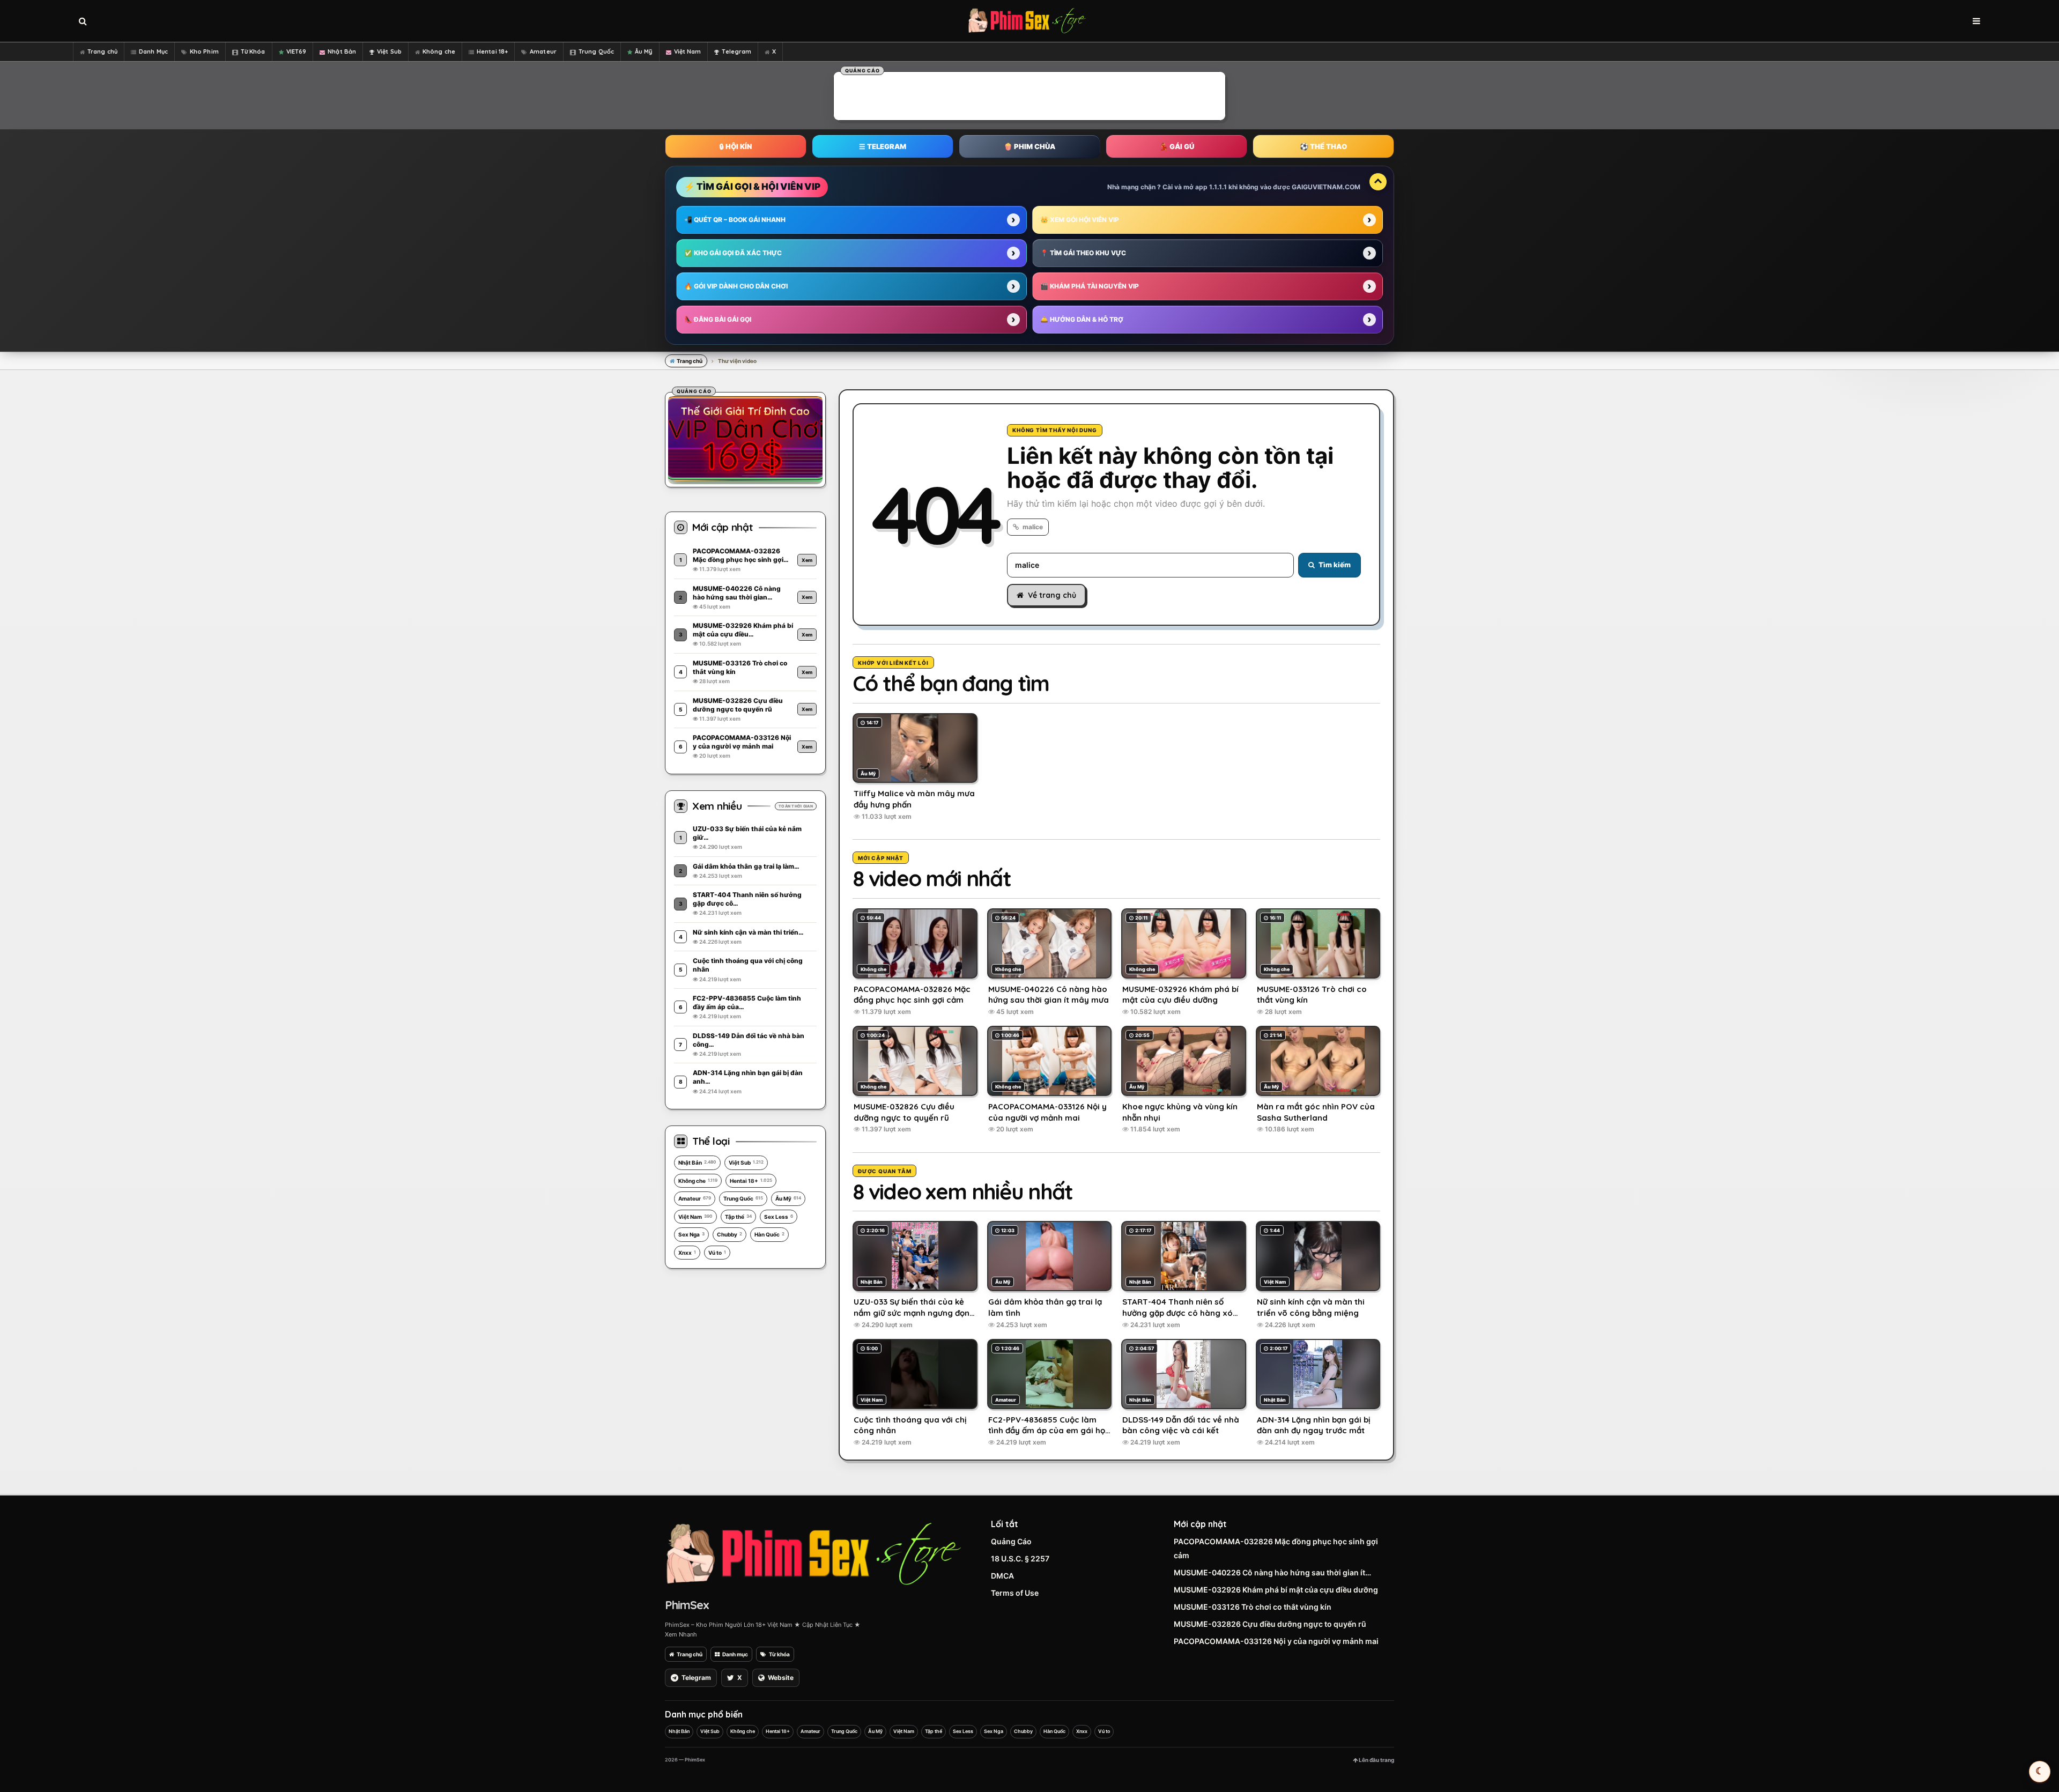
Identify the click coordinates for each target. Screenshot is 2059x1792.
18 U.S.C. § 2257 (1020, 1558)
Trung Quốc (596, 51)
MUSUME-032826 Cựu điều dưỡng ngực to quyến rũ (1270, 1624)
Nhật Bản (342, 51)
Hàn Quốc (769, 1234)
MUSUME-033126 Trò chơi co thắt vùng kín (1253, 1607)
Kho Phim (204, 51)
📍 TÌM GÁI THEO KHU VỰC (1083, 253)
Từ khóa (779, 1654)
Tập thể (738, 1217)
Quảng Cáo (1011, 1541)
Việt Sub (389, 51)
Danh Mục (153, 51)
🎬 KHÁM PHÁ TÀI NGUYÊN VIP (1090, 286)
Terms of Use (1015, 1593)
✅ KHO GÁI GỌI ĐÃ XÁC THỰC (733, 253)
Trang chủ (102, 51)
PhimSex (687, 1605)
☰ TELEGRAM (883, 146)
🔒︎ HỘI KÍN (736, 146)
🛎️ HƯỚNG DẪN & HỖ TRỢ (1082, 319)
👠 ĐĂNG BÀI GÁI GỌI (718, 319)
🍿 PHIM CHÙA (1029, 146)
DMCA (1002, 1576)
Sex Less (779, 1217)
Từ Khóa (253, 51)
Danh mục (735, 1654)
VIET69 (297, 51)
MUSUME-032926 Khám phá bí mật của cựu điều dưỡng (1276, 1590)
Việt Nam (688, 51)
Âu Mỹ (644, 51)
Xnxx (687, 1253)
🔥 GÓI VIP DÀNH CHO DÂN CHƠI (736, 286)
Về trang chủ (1052, 595)
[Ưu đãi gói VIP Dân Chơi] (745, 438)
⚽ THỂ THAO (1323, 146)
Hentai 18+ (492, 51)
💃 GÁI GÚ (1177, 146)
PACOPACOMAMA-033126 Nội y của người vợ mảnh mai (1276, 1641)
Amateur (543, 51)
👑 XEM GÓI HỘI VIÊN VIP (1080, 220)
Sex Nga (691, 1234)
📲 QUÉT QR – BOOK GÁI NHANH (735, 220)
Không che (439, 51)
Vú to (717, 1253)
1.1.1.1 (1218, 187)
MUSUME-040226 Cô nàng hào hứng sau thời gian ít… (1272, 1572)
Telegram (736, 51)
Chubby (729, 1234)
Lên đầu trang (1376, 1760)
